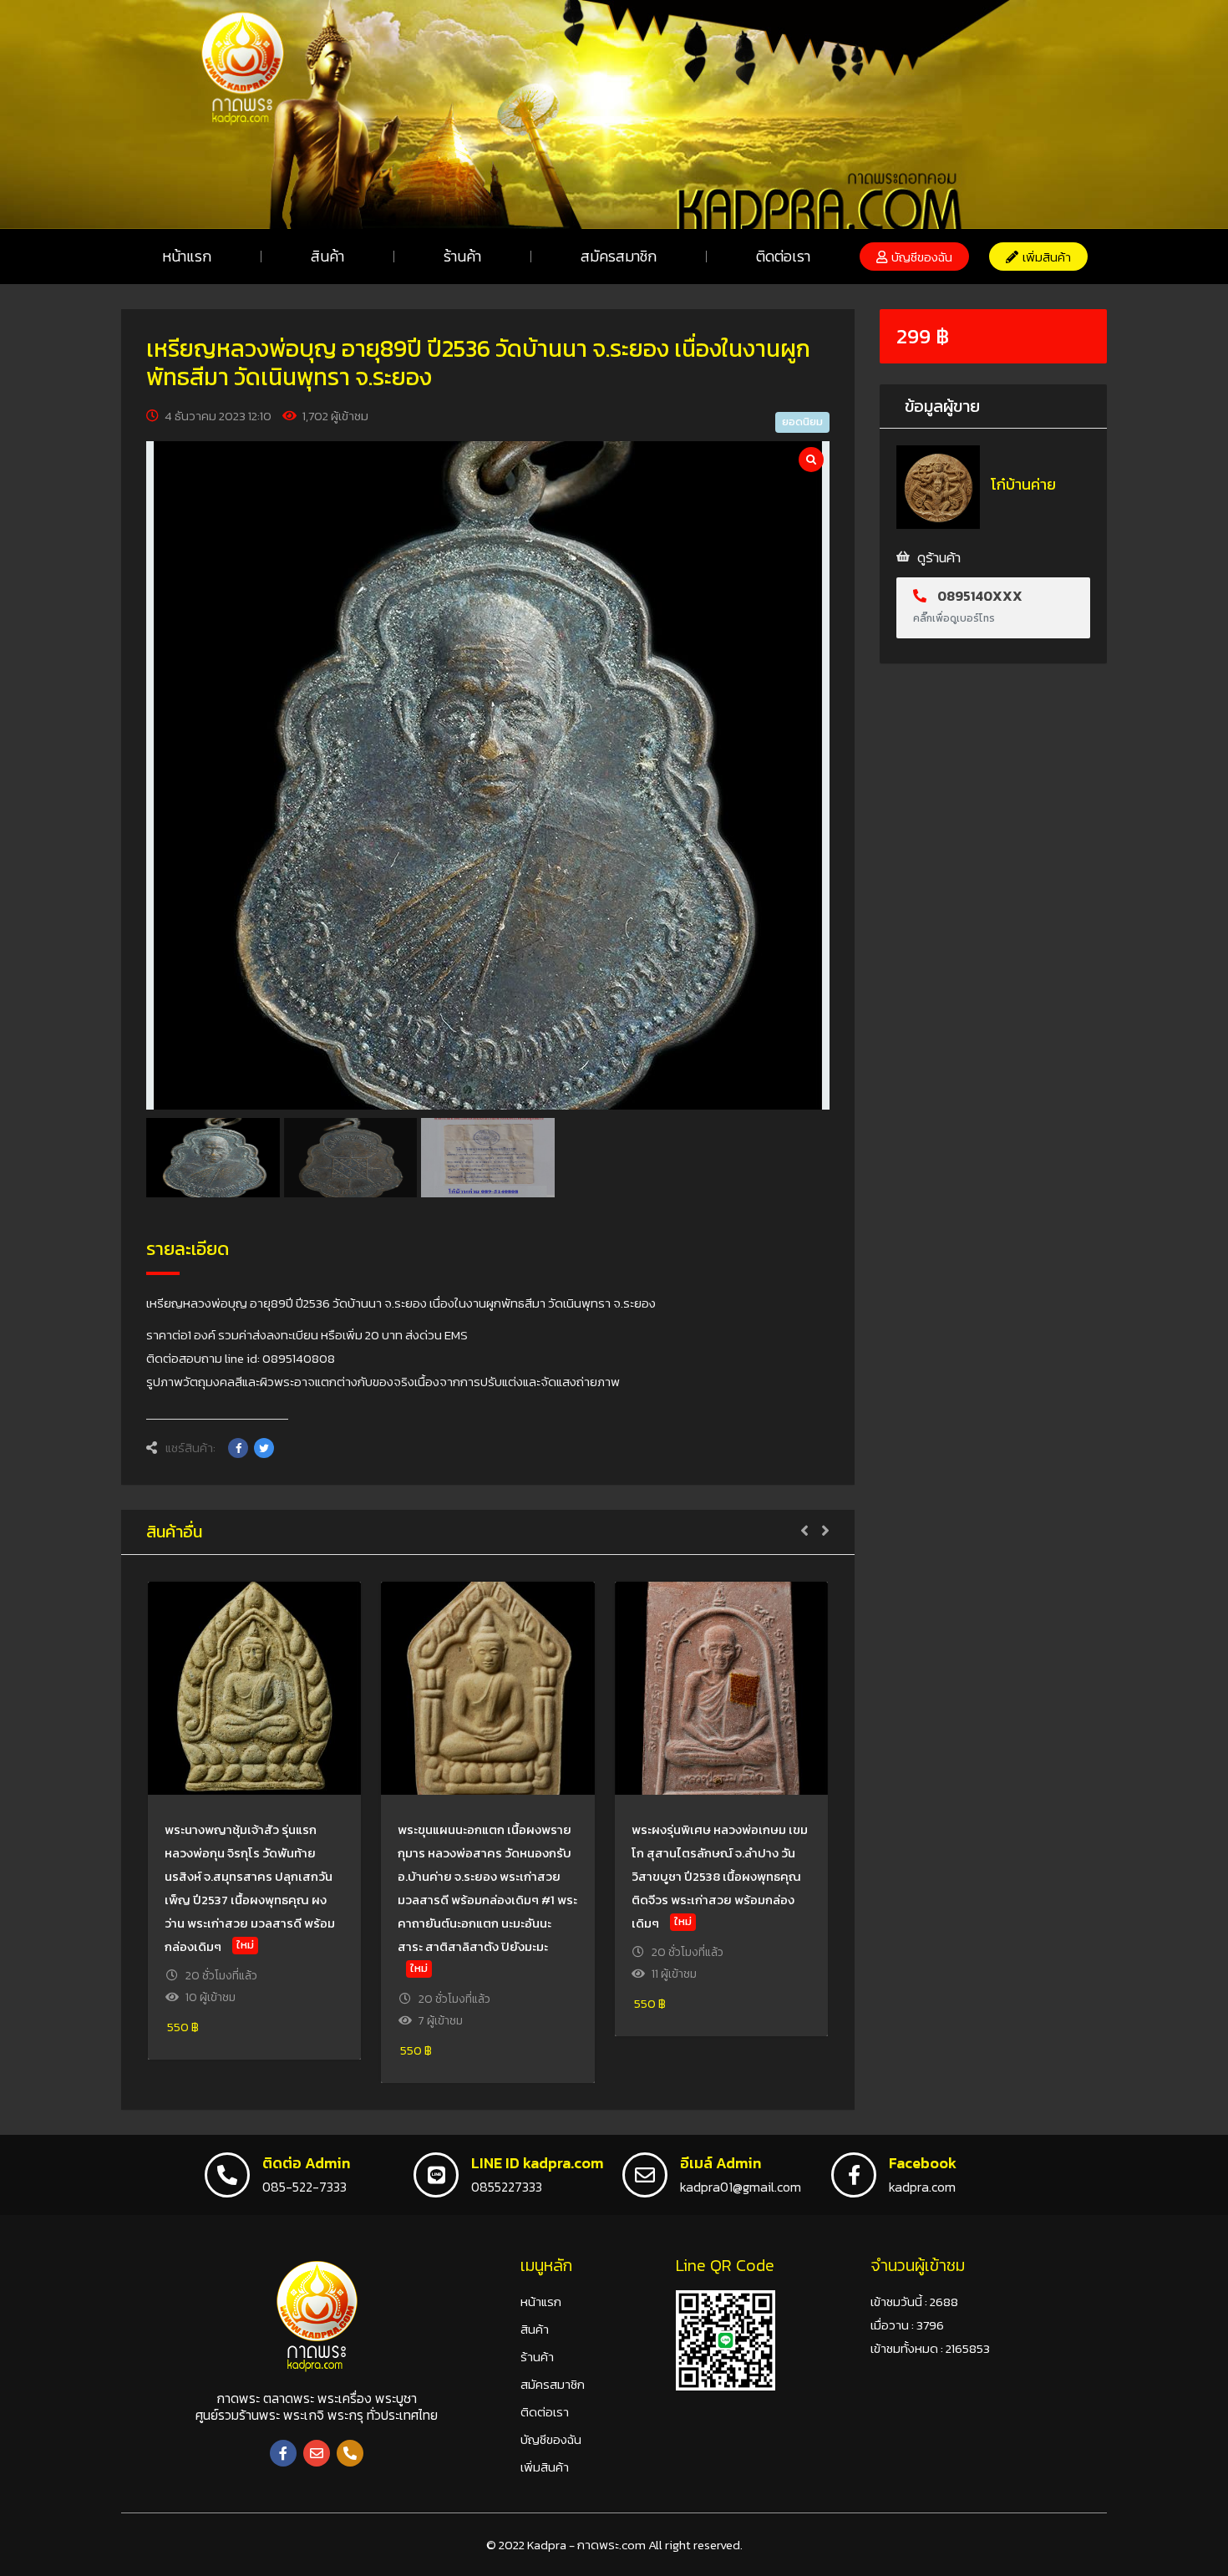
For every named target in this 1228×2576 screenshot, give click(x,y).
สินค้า (327, 256)
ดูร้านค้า (939, 557)
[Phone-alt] (350, 2453)
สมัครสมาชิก (619, 256)
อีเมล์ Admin (721, 2163)
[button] (914, 257)
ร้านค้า (462, 256)
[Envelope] (317, 2453)
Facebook (923, 2163)
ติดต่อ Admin (306, 2163)
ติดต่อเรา (783, 256)
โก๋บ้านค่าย (1023, 484)
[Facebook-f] (283, 2453)
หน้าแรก (187, 256)
